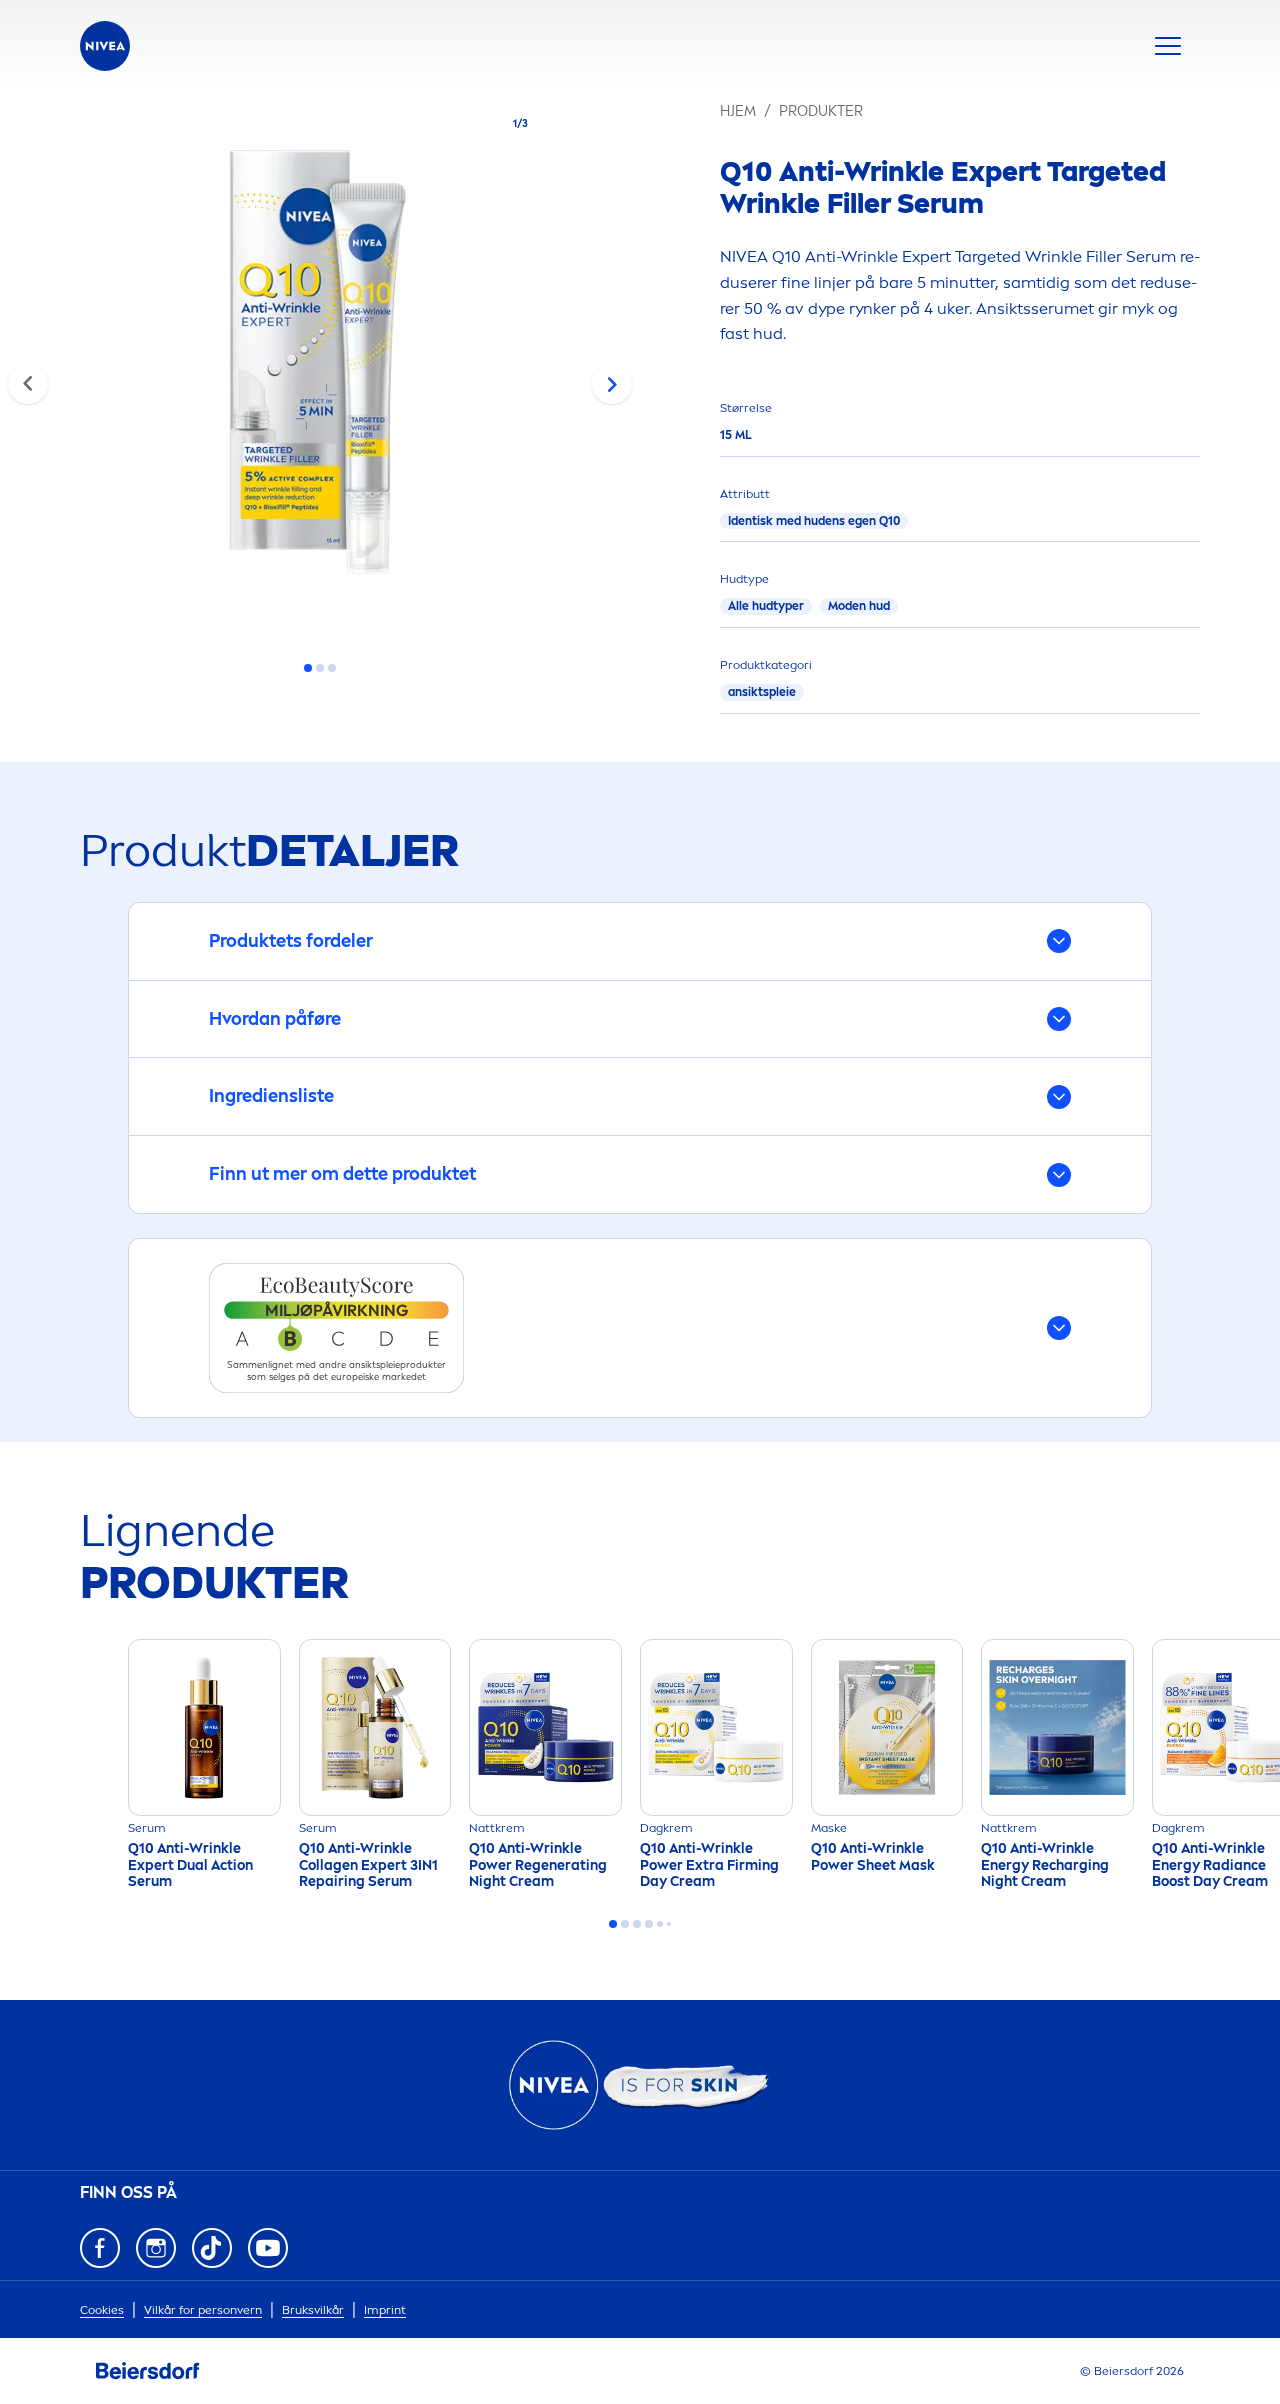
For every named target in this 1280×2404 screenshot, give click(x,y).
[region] (320, 368)
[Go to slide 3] (332, 668)
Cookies (102, 2310)
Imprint (385, 2310)
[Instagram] (156, 2248)
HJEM (738, 111)
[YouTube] (268, 2248)
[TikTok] (212, 2248)
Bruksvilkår (313, 2310)
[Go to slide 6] (669, 1924)
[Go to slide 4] (649, 1924)
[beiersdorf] (148, 2371)
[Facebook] (100, 2248)
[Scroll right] (612, 384)
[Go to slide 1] (308, 668)
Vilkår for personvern (203, 2310)
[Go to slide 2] (320, 668)
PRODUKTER (821, 111)
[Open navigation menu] (1168, 46)
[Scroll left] (28, 384)
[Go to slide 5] (660, 1924)
